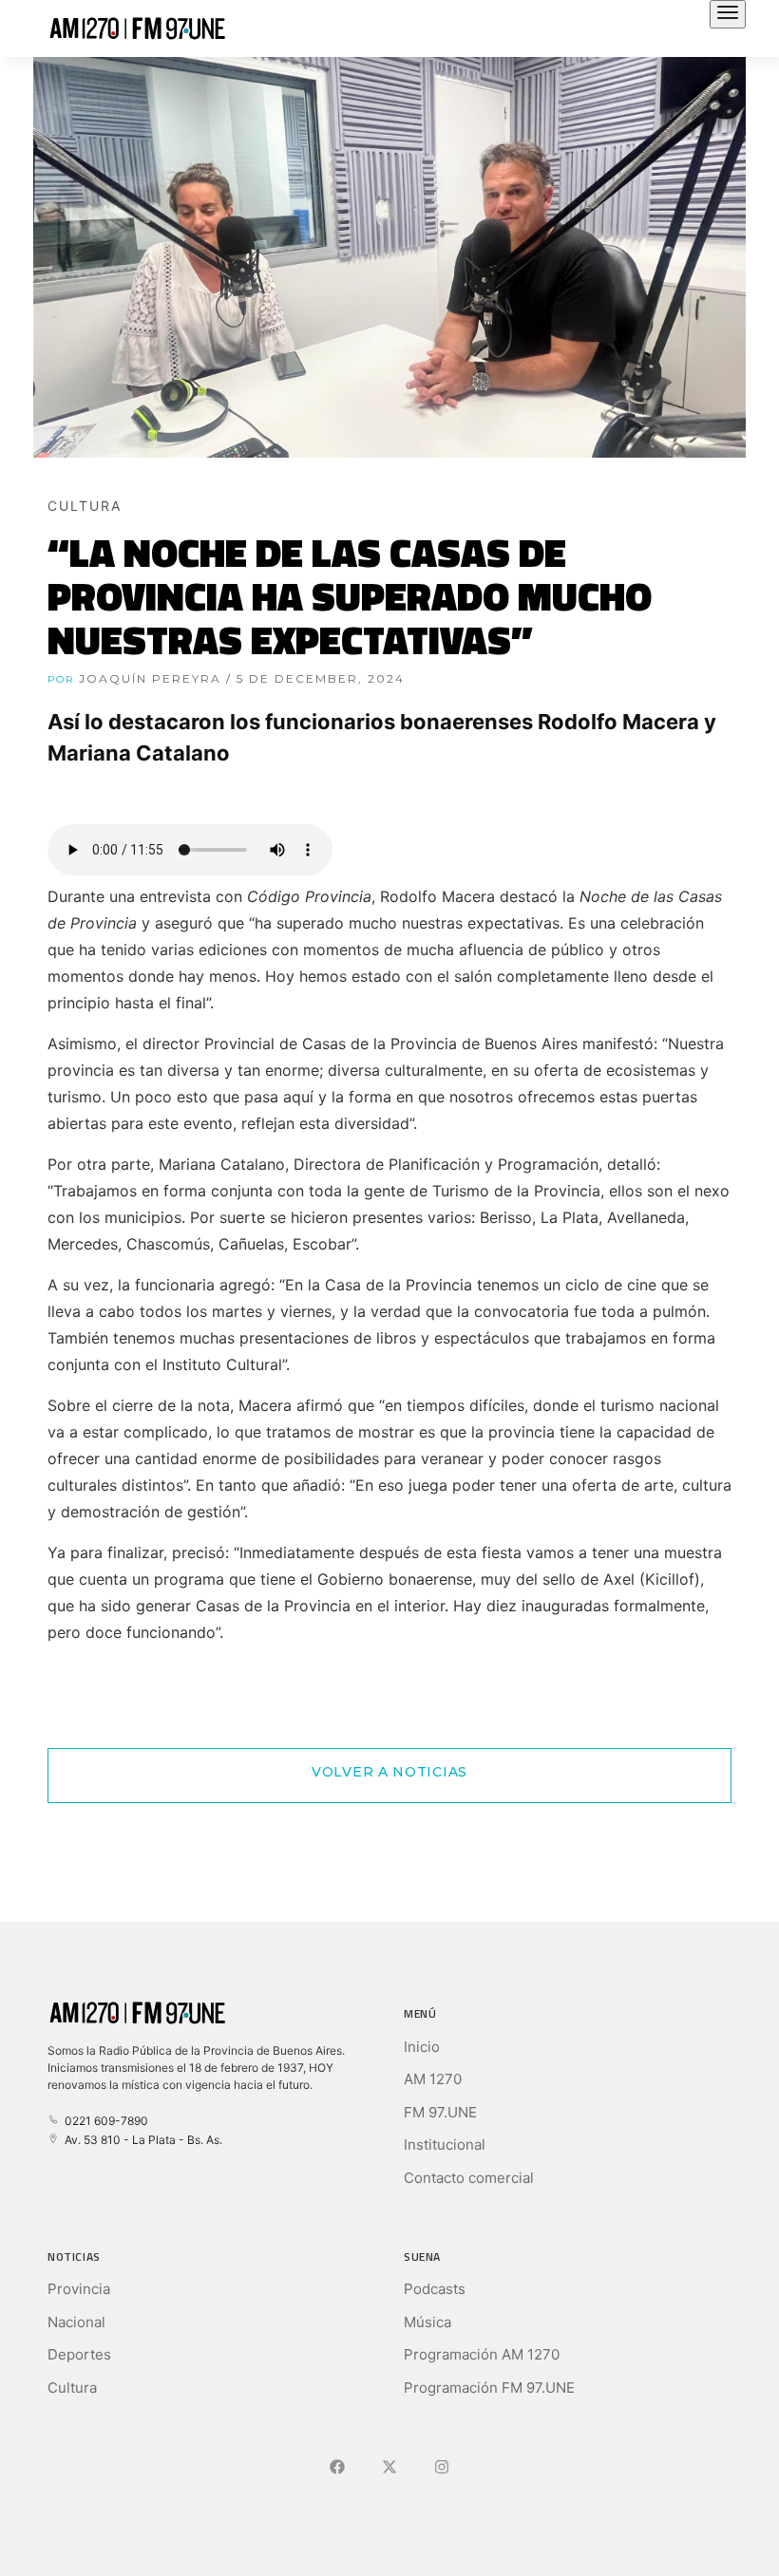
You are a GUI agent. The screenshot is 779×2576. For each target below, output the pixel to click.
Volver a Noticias (389, 1772)
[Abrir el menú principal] (728, 14)
